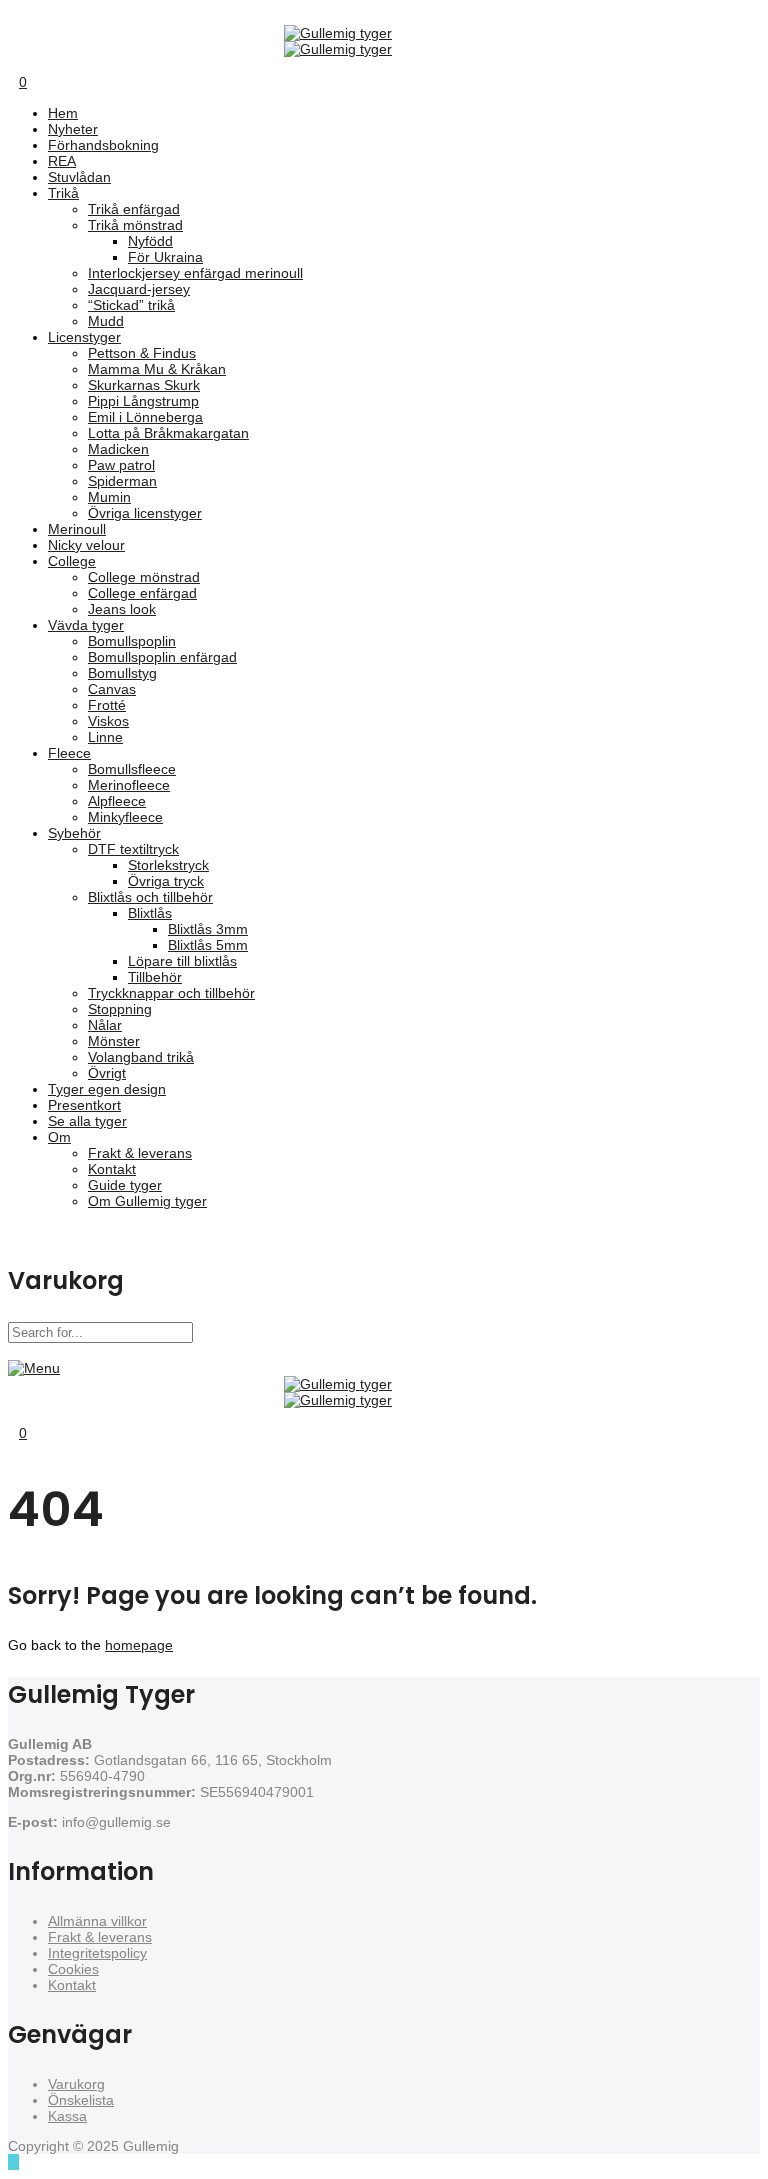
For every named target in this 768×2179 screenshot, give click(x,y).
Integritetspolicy (97, 1953)
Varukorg (76, 2084)
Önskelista (81, 2100)
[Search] (13, 65)
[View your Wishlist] (28, 65)
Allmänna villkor (97, 1921)
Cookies (73, 1969)
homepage (139, 1645)
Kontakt (72, 1985)
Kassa (67, 2116)
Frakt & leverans (100, 1937)
